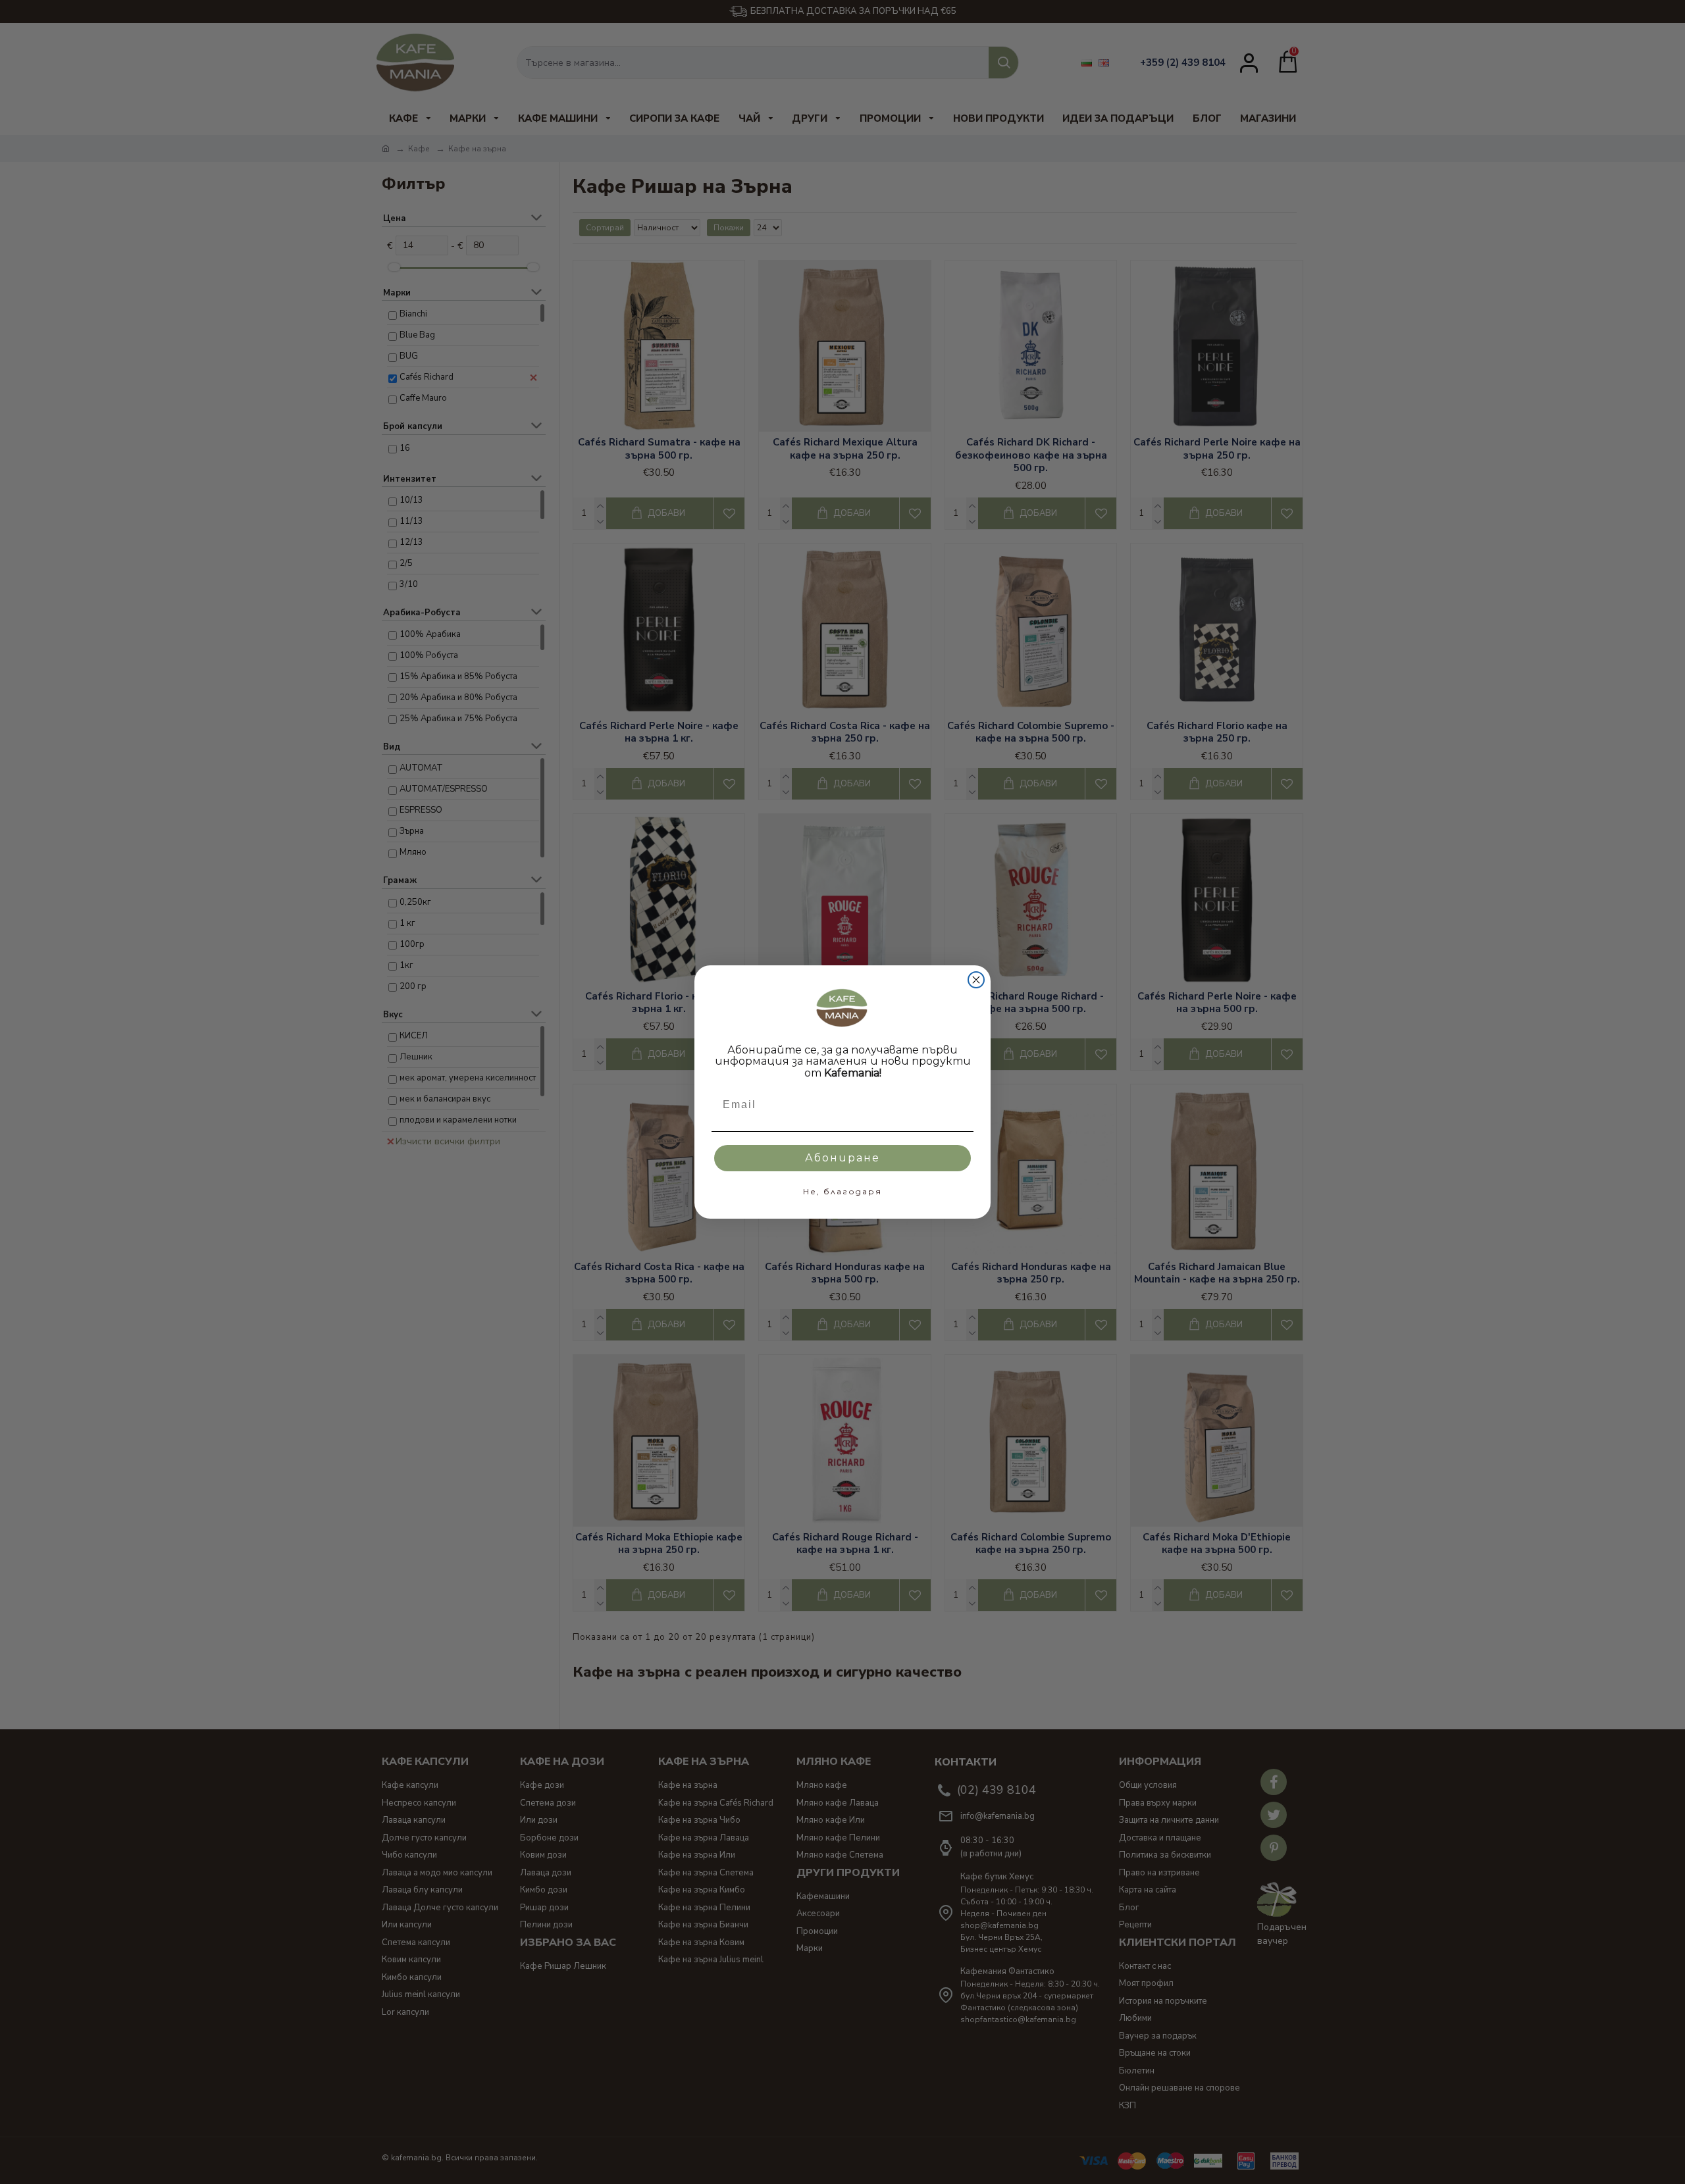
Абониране (842, 1158)
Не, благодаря (842, 1191)
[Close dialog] (976, 980)
